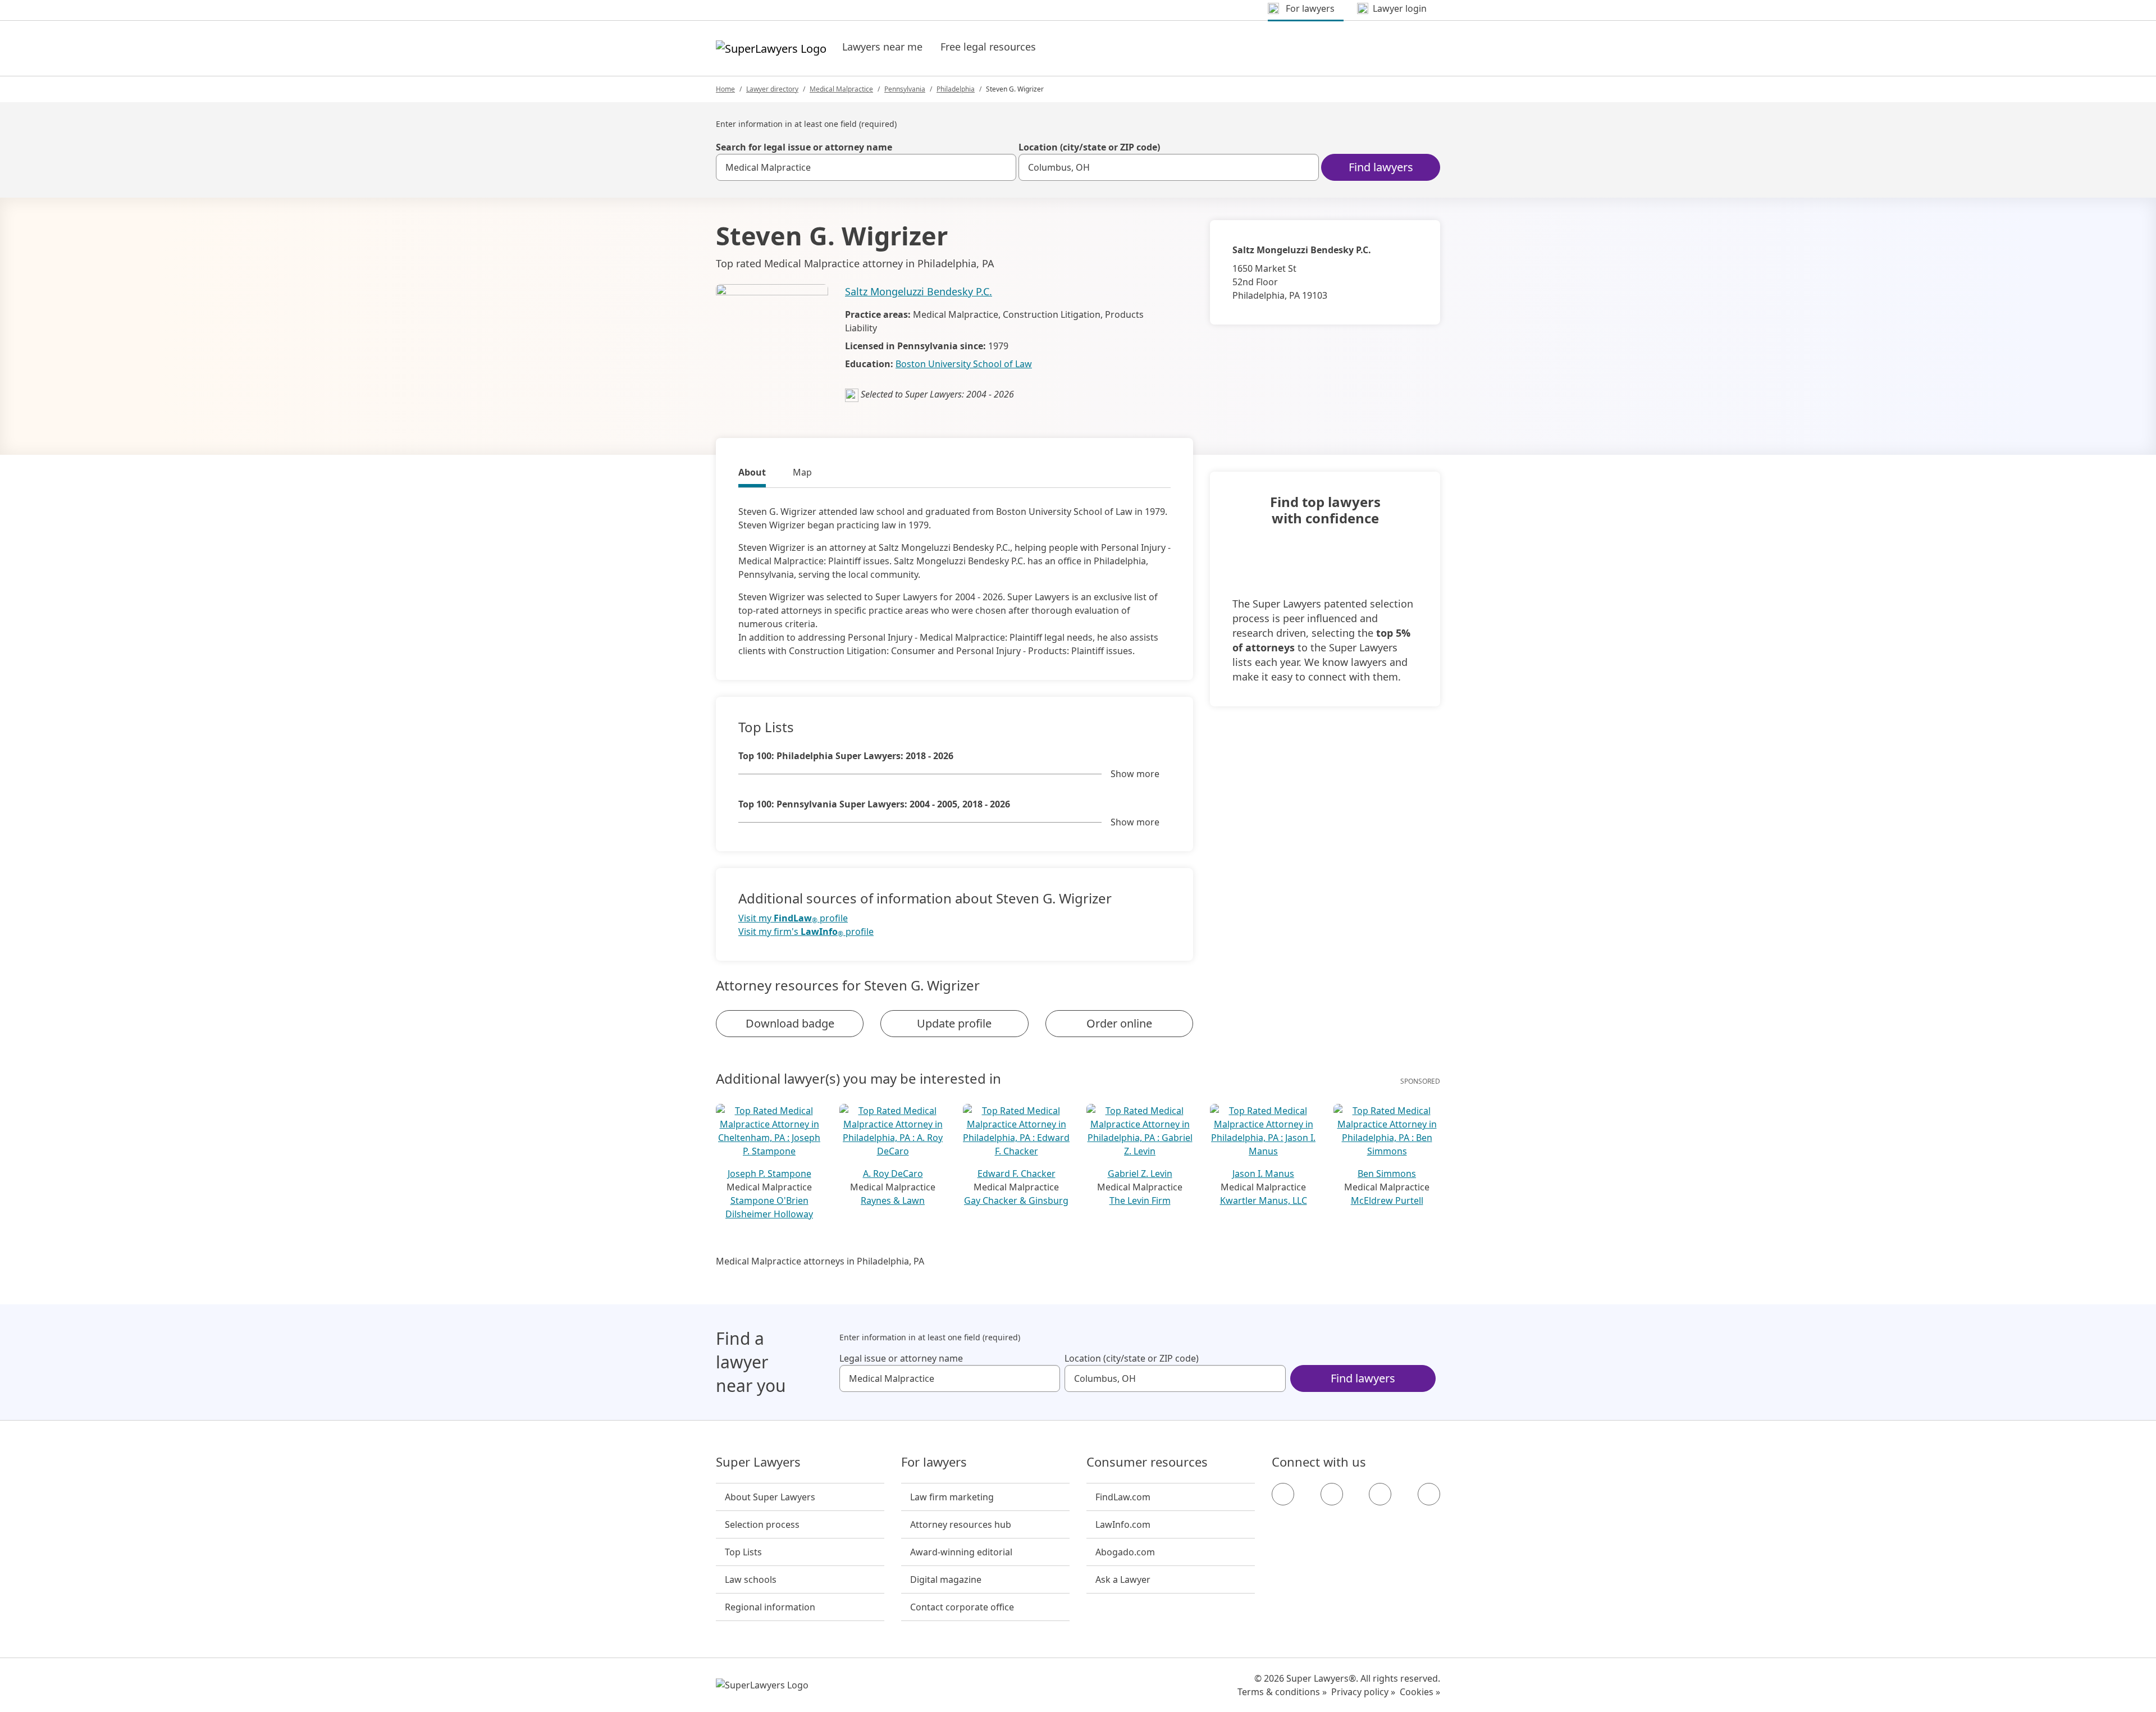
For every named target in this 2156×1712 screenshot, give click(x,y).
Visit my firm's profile (806, 932)
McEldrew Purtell (1387, 1200)
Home (725, 89)
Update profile (954, 1023)
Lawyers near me (882, 47)
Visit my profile (793, 918)
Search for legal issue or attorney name (804, 147)
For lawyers (934, 1462)
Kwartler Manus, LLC (1264, 1200)
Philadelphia (956, 89)
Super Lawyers (758, 1462)
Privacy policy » (1363, 1692)
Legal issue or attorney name (901, 1358)
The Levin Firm (1140, 1200)
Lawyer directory (772, 89)
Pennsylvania (905, 89)
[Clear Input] (1003, 167)
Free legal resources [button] (988, 47)
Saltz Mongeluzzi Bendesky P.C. (919, 291)
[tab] (752, 474)
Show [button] (1135, 774)
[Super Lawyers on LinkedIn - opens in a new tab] (1429, 1494)
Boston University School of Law (964, 364)
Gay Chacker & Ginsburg (1016, 1200)
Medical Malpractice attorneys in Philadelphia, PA (820, 1261)
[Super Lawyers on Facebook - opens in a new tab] (1283, 1494)
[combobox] (866, 167)
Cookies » (1420, 1692)
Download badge (790, 1023)
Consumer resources (1147, 1462)
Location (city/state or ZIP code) (1089, 147)
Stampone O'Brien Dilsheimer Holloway (769, 1207)
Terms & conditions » (1282, 1692)
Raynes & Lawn (893, 1200)
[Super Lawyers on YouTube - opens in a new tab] (1380, 1494)
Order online (1119, 1023)
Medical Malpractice (841, 89)
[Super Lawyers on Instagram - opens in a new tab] (1332, 1494)
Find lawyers (1381, 167)
